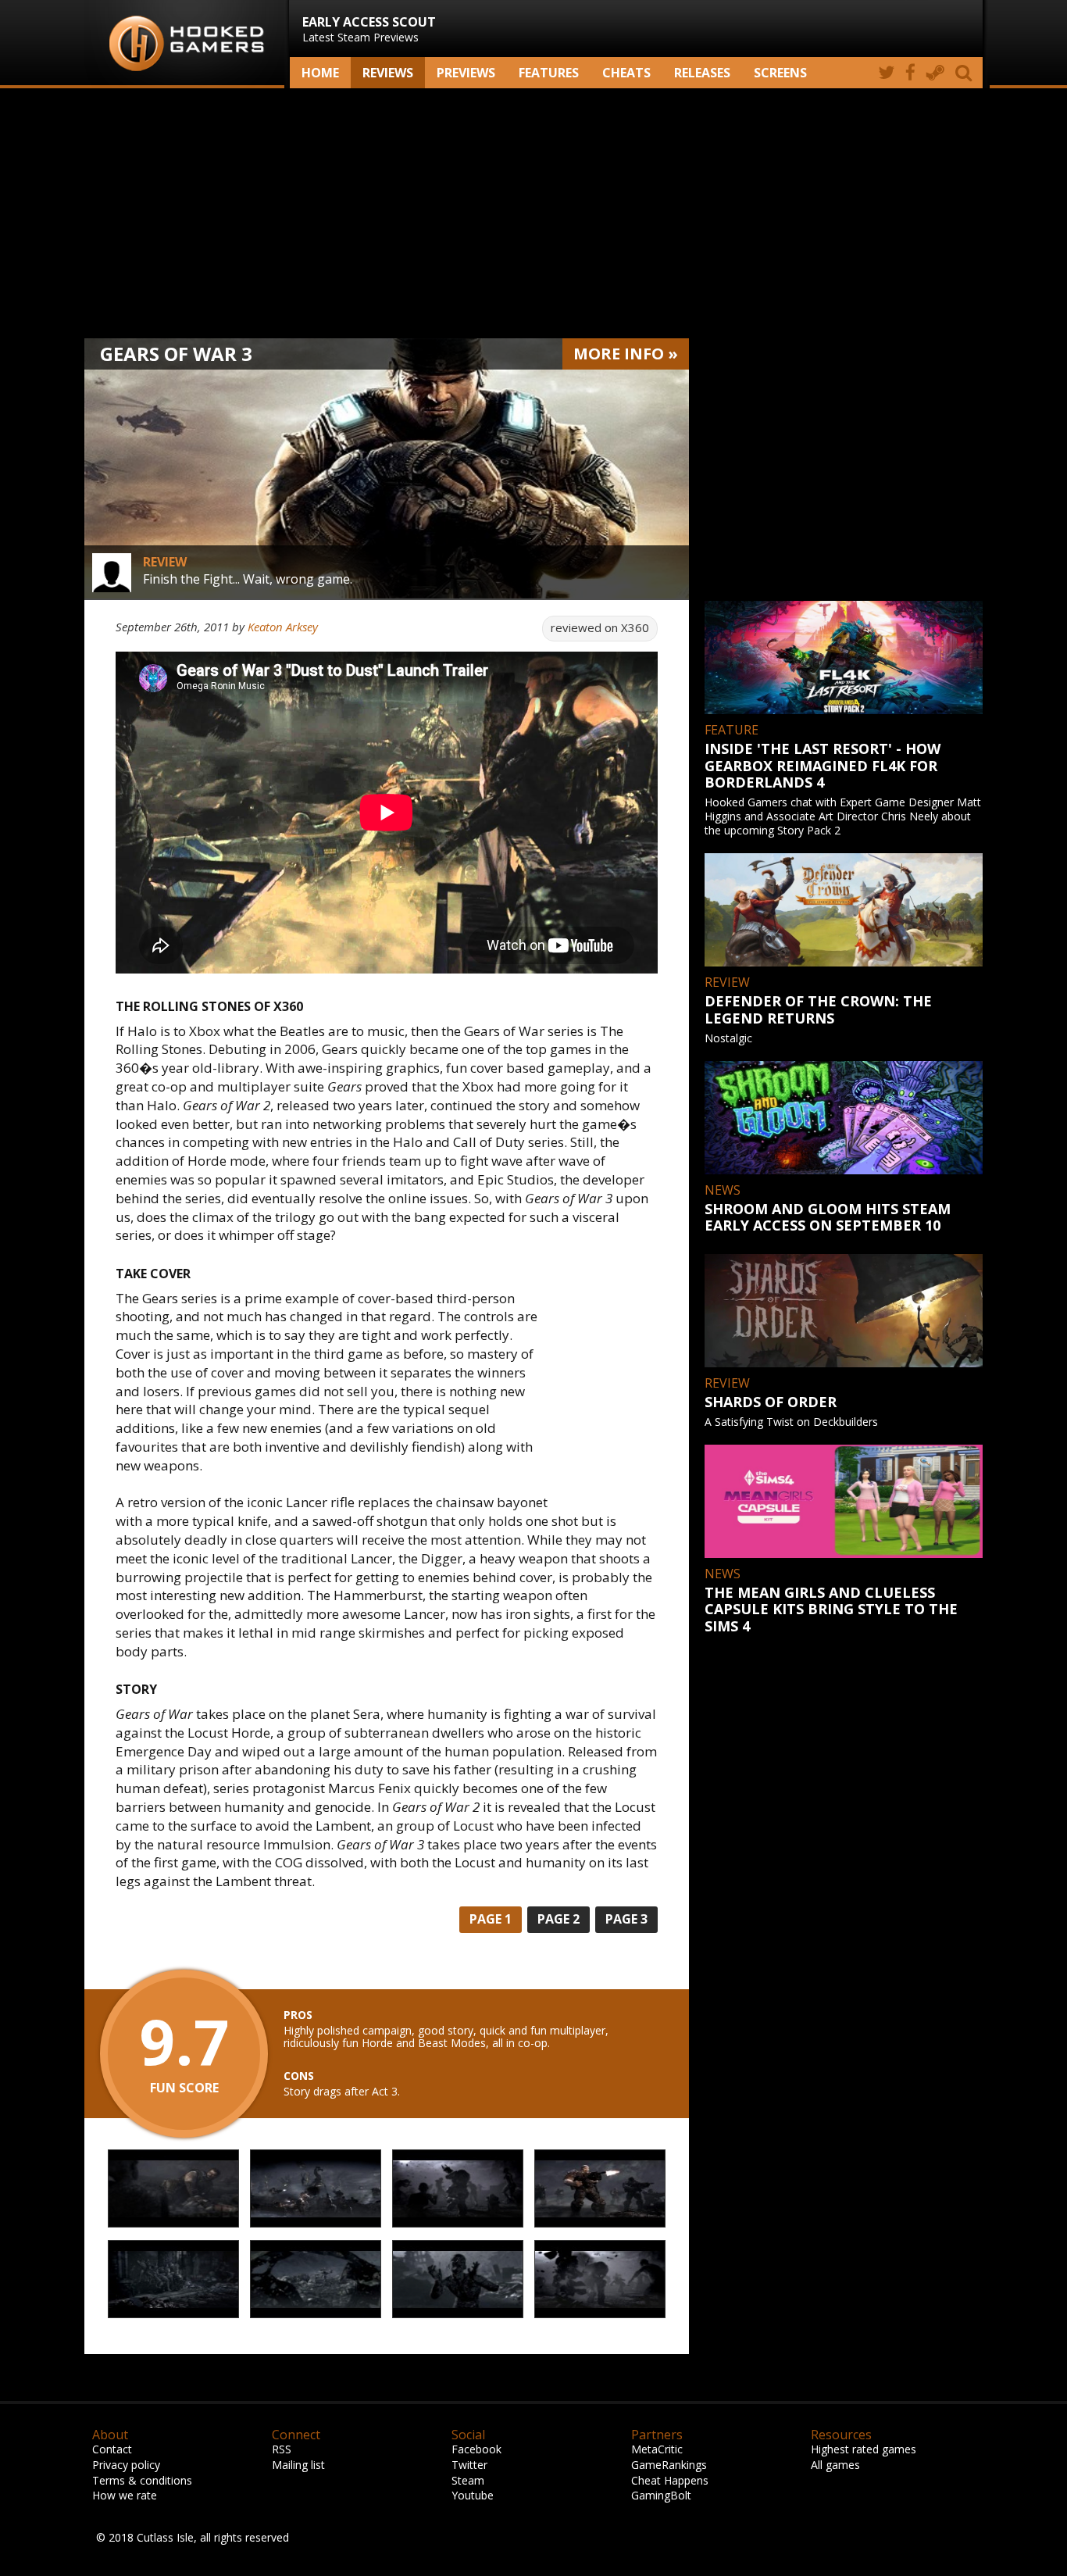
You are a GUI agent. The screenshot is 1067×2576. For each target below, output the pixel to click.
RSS (282, 2449)
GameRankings (669, 2465)
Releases (702, 73)
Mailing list (298, 2465)
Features (549, 73)
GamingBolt (661, 2495)
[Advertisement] (533, 213)
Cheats (626, 73)
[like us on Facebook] (910, 73)
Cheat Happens (670, 2480)
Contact (112, 2449)
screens (780, 73)
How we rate (125, 2495)
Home (320, 73)
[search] (966, 73)
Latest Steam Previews (369, 29)
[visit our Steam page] (935, 73)
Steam (468, 2480)
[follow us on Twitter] (886, 73)
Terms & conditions (142, 2480)
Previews (466, 73)
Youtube (473, 2495)
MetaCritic (657, 2449)
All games (835, 2465)
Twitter (469, 2465)
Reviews (388, 73)
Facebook (476, 2449)
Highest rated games (864, 2449)
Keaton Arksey (283, 627)
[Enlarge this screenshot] (173, 2189)
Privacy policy (126, 2465)
